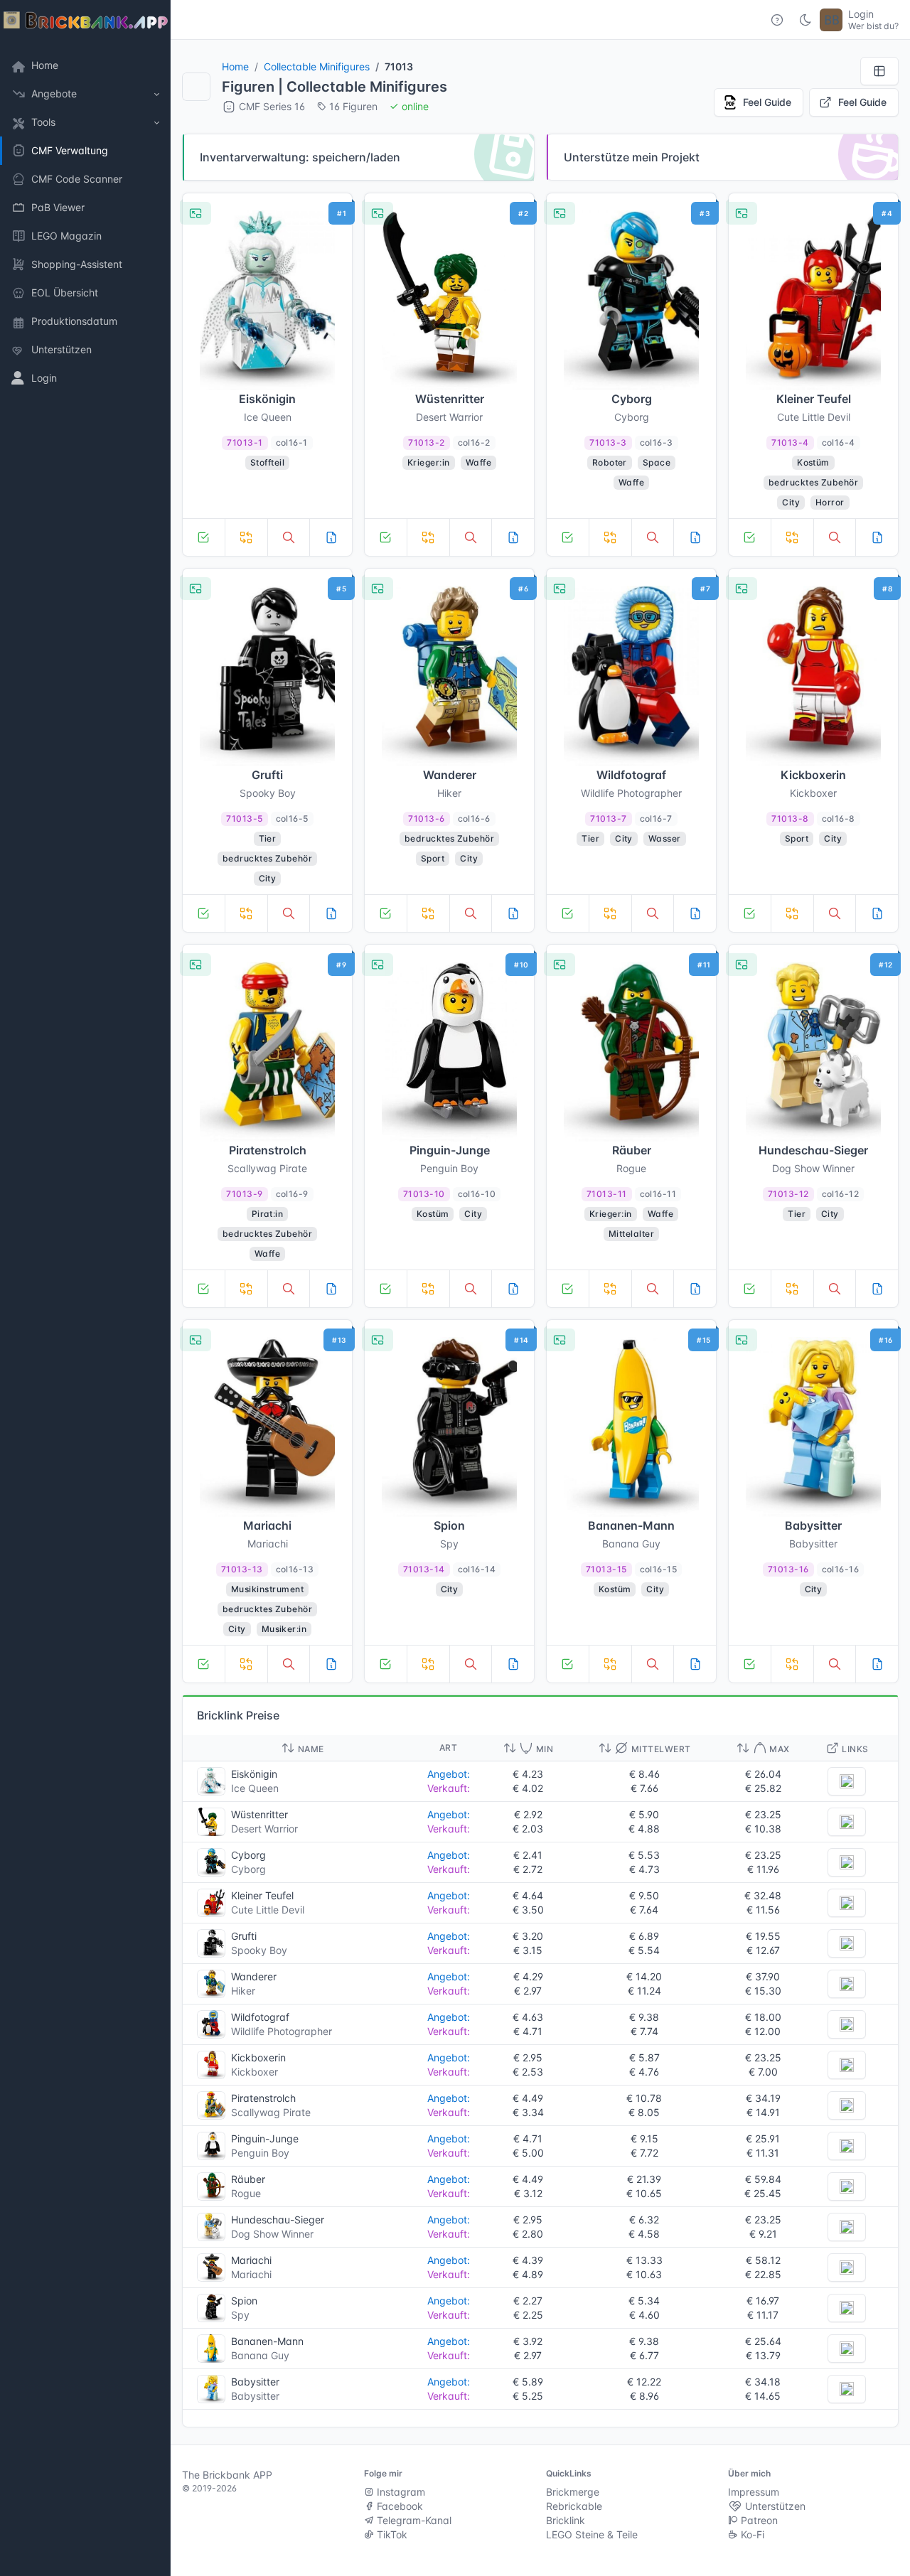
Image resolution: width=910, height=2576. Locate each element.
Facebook (398, 2506)
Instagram (400, 2492)
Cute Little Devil (268, 1910)
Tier (268, 838)
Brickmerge (573, 2492)
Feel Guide (767, 102)
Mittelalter (631, 1234)
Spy (240, 2315)
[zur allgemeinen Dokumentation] (777, 20)
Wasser (665, 838)
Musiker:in (284, 1629)
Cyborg (248, 1869)
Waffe (478, 462)
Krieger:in (429, 462)
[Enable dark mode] (805, 20)
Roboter (610, 462)
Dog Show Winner (272, 2234)
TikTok (391, 2534)
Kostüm (813, 462)
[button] (85, 94)
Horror (830, 502)
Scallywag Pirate (271, 2112)
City (791, 502)
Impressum (754, 2492)
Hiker (243, 1991)
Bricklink (566, 2520)
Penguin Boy (260, 2153)
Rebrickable (574, 2506)
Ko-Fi (751, 2534)
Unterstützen (774, 2506)
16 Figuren (353, 106)
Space (657, 462)
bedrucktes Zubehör (814, 482)
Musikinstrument (267, 1589)
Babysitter (255, 2396)
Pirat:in (268, 1214)
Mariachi (251, 2274)
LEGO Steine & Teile (592, 2534)
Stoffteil (267, 462)
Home (235, 66)
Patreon (758, 2520)
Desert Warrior (264, 1829)
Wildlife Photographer (282, 2031)
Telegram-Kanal (413, 2520)
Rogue (246, 2193)
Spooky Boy (259, 1950)
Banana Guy (260, 2355)
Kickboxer (255, 2072)
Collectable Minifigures (317, 66)
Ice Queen (255, 1788)
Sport (433, 858)
